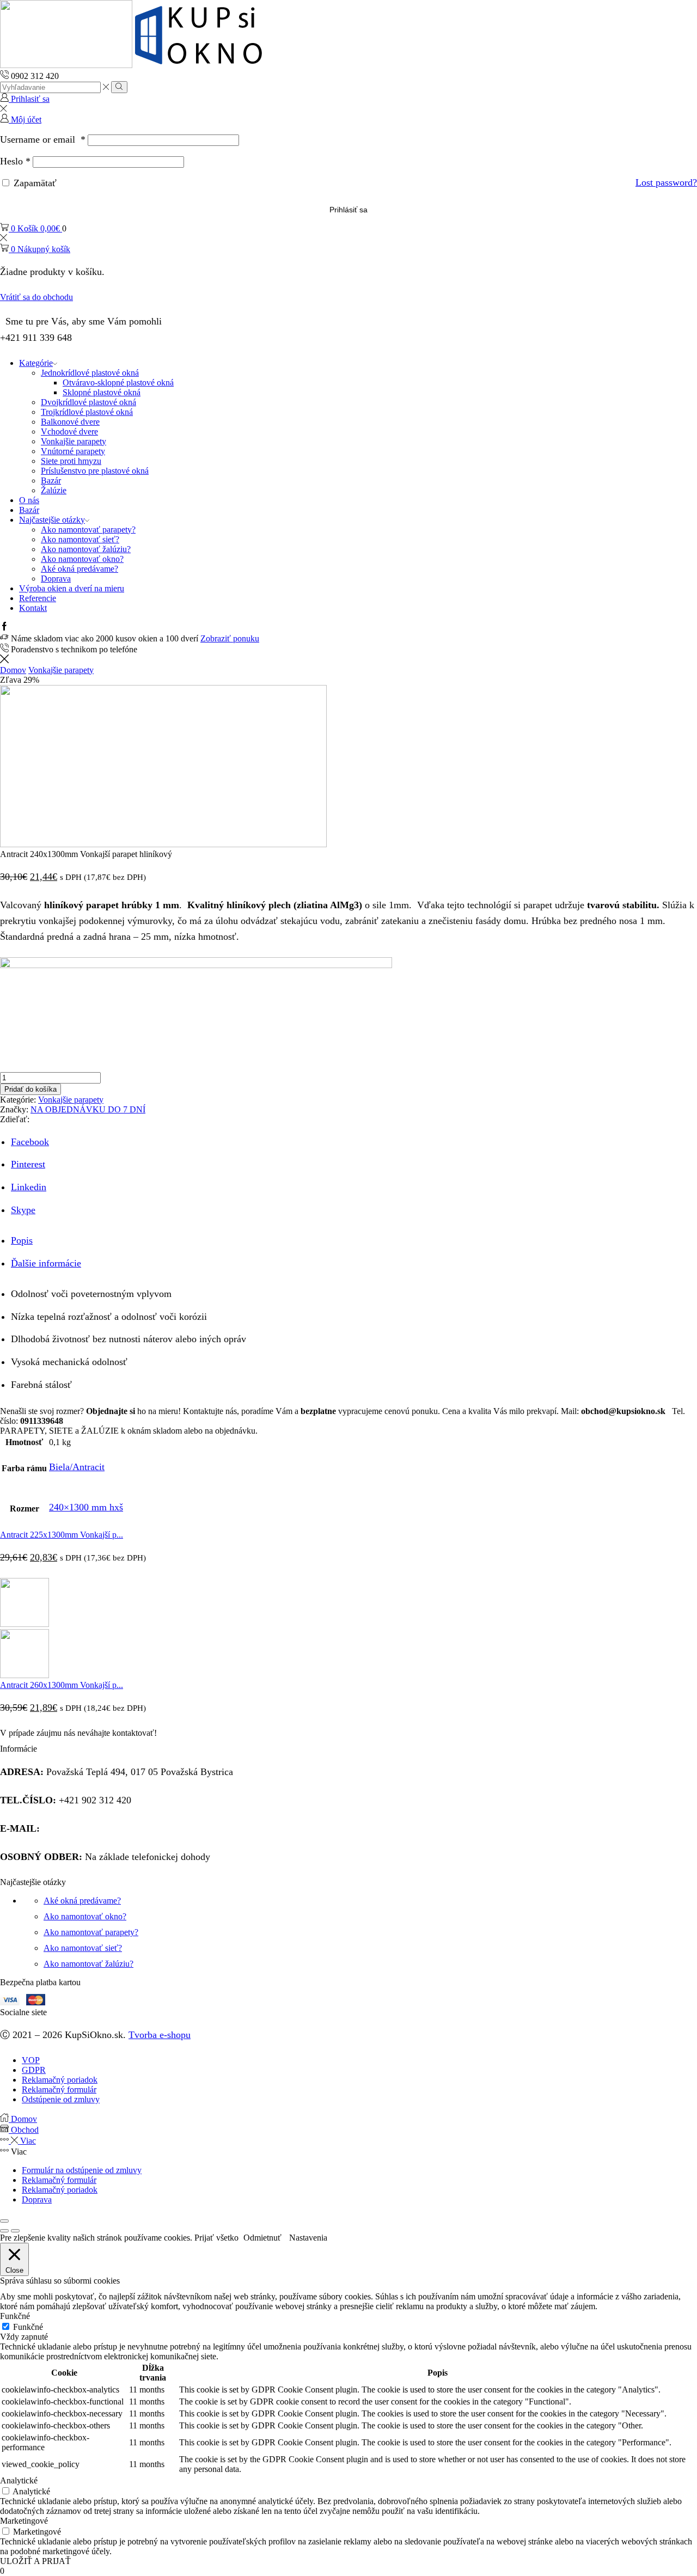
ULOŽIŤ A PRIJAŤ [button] (35, 2561)
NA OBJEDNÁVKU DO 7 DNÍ (88, 1109)
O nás (29, 500)
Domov (13, 670)
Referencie (38, 598)
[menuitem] (348, 1431)
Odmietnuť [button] (262, 2238)
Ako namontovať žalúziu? (86, 549)
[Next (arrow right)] (15, 2231)
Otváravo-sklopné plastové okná (118, 383)
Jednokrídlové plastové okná (90, 373)
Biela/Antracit (77, 1467)
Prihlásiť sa (348, 210)
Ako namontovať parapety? (88, 530)
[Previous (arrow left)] (4, 2231)
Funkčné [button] (15, 2316)
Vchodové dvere (69, 432)
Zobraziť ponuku (230, 638)
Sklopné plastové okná (102, 392)
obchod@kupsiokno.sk (88, 1828)
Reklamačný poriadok (60, 2190)
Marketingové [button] (24, 2521)
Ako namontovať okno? (82, 559)
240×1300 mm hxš (86, 1507)
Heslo (15, 161)
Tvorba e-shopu (160, 2035)
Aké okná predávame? (80, 569)
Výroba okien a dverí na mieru (72, 588)
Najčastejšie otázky (52, 520)
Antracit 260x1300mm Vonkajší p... (62, 1685)
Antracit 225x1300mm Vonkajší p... (62, 1535)
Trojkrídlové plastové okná (87, 412)
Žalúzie (54, 490)
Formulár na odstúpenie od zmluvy (82, 2170)
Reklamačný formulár (59, 2180)
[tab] (22, 1240)
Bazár (51, 481)
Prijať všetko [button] (216, 2238)
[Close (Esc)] (4, 2221)
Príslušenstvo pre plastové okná (95, 471)
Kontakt (33, 608)
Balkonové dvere (70, 422)
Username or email (43, 139)
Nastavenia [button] (308, 2238)
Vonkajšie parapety (74, 441)
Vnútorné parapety (73, 451)
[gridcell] (348, 1416)
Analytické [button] (19, 2480)
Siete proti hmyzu (71, 461)
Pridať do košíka (30, 1089)
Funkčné (28, 2327)
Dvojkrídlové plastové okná (88, 402)
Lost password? (666, 182)
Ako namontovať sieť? (80, 539)
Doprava (56, 579)
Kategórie (36, 363)
